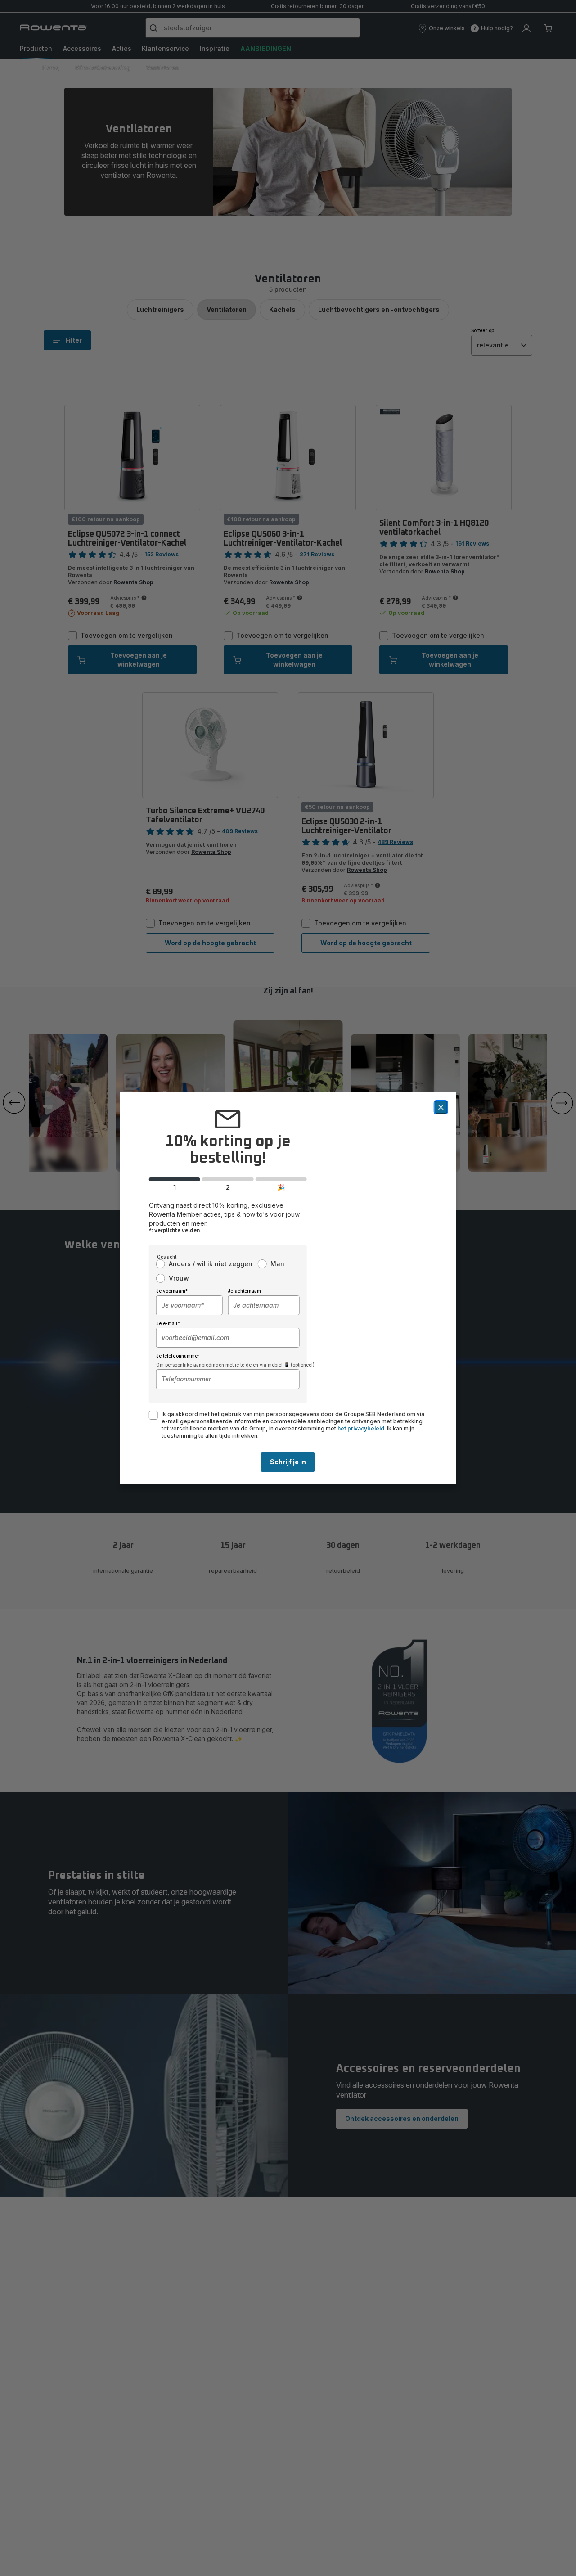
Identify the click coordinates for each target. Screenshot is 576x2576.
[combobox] (189, 1305)
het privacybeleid (361, 1428)
